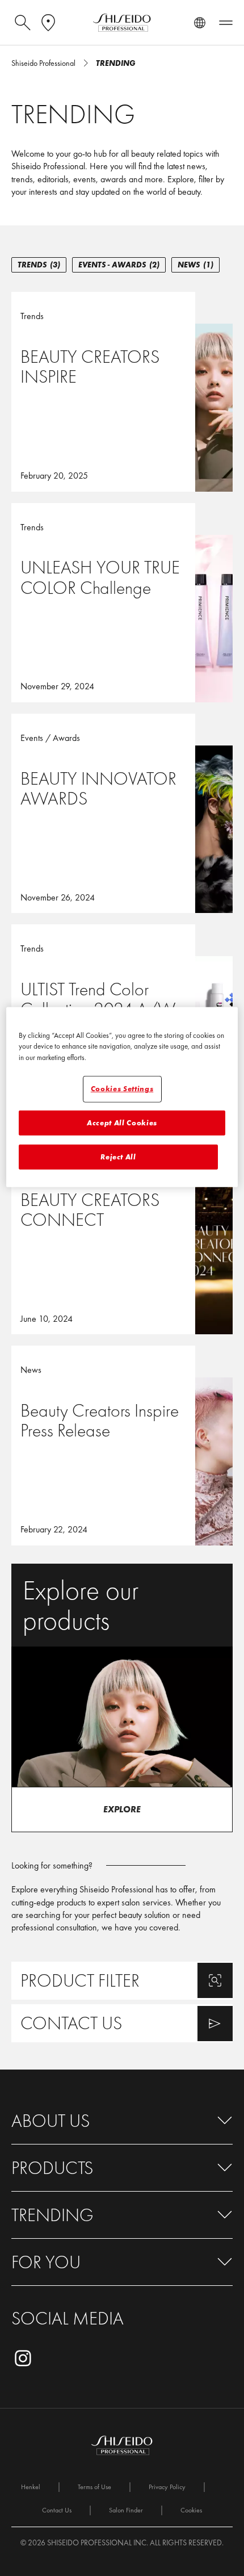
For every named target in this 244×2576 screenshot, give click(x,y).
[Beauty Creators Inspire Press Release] (122, 1445)
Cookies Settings (122, 1089)
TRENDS (39, 265)
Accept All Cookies (122, 1122)
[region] (122, 1097)
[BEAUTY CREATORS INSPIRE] (122, 391)
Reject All (118, 1157)
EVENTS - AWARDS (119, 265)
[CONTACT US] (122, 2023)
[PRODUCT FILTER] (122, 1981)
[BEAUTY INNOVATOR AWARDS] (122, 813)
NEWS (195, 265)
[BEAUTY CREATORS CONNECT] (122, 1235)
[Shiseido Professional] (122, 23)
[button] (122, 2121)
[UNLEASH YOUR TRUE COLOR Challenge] (122, 603)
